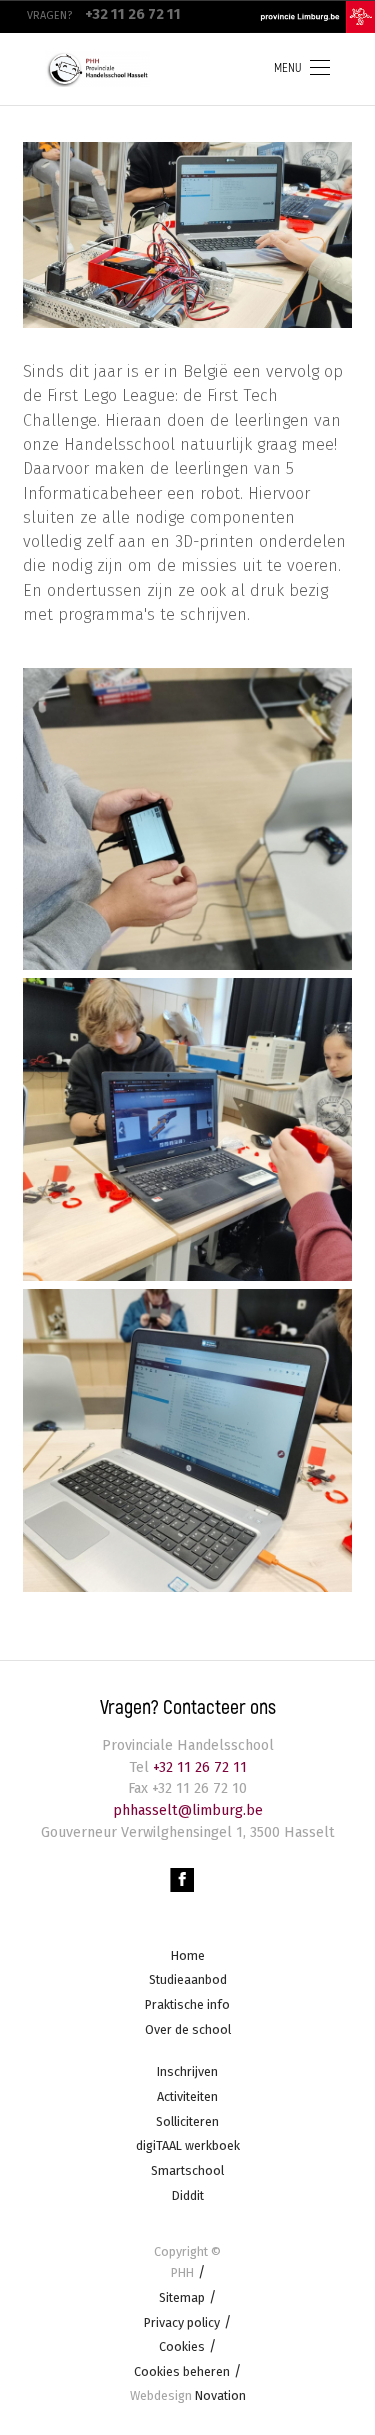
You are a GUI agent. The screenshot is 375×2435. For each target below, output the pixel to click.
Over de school (188, 2029)
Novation (188, 2395)
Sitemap (182, 2297)
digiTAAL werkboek (188, 2145)
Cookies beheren (182, 2371)
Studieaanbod (188, 1979)
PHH (182, 2272)
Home (188, 1955)
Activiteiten (187, 2096)
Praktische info (187, 2004)
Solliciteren (187, 2121)
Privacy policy (182, 2322)
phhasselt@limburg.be (188, 1810)
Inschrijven (187, 2071)
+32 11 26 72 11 (198, 1767)
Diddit (188, 2195)
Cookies (182, 2346)
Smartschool (187, 2170)
